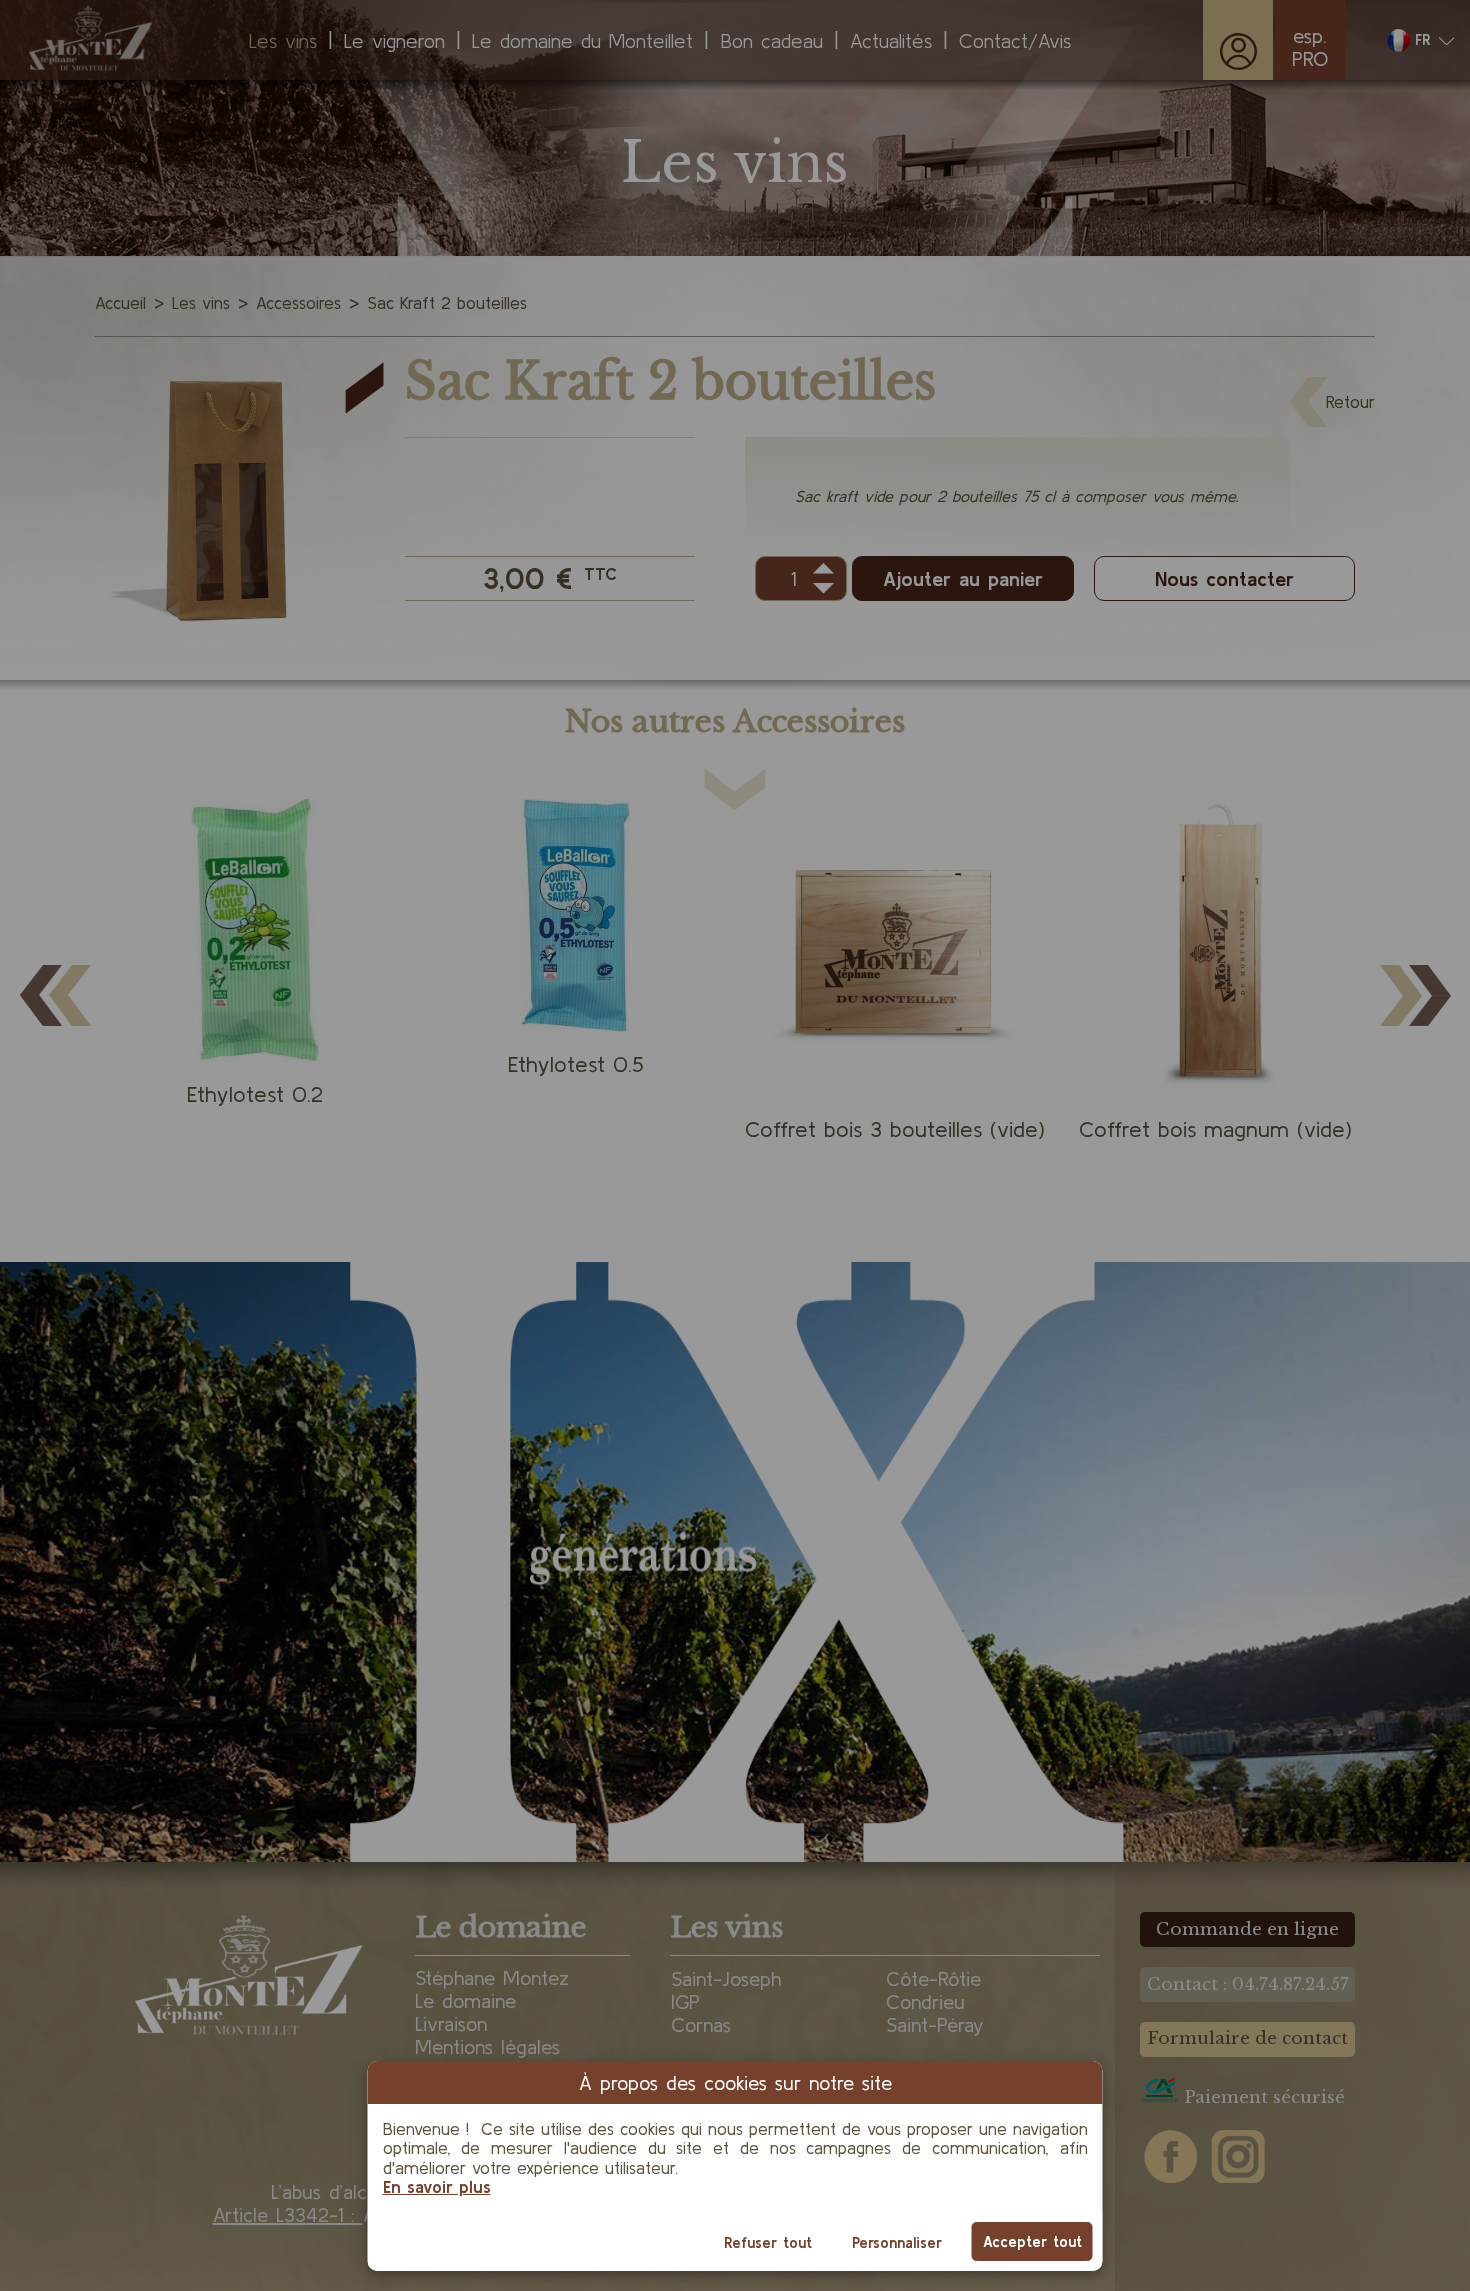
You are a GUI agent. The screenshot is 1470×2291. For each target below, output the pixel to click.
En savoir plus (437, 2186)
